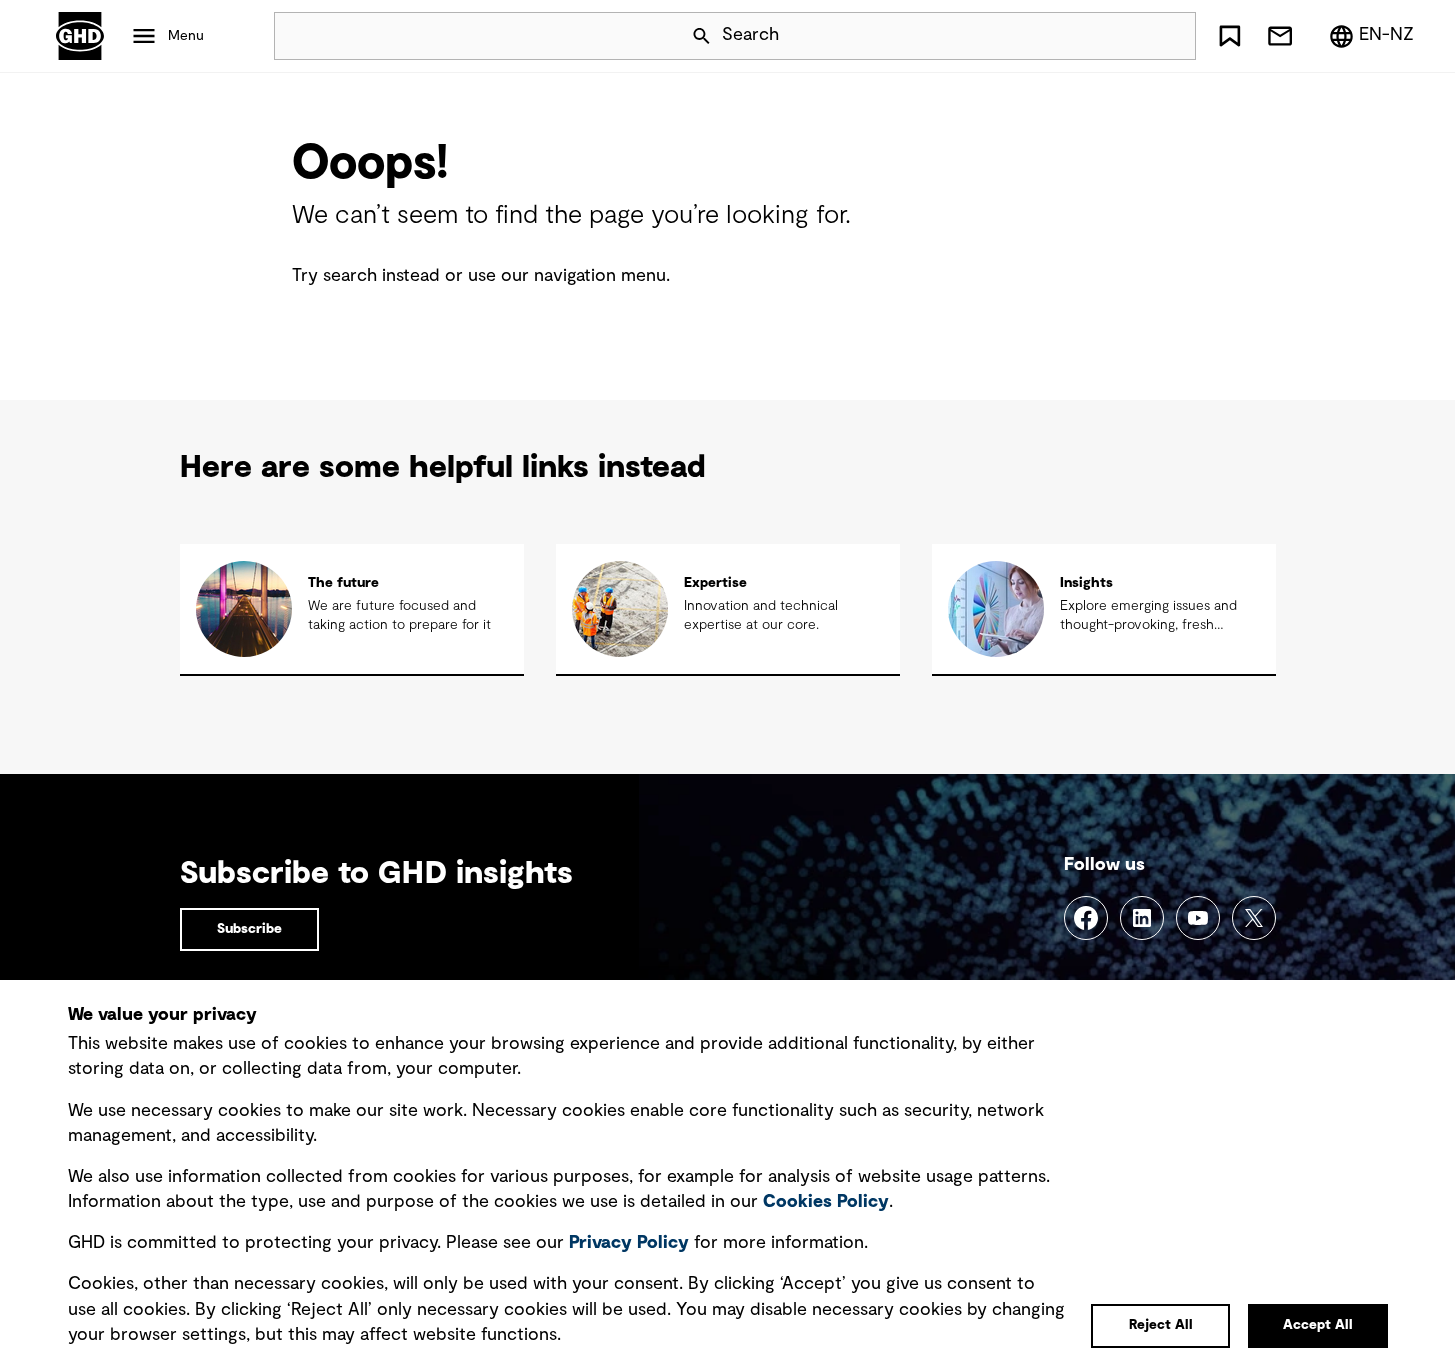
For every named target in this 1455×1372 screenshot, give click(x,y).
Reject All (1161, 1325)
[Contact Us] (1280, 36)
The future (343, 583)
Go (1172, 36)
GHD (80, 36)
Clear (1124, 36)
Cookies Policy (826, 1202)
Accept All (1318, 1325)
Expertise (715, 583)
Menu (186, 36)
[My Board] (1230, 36)
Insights (1086, 583)
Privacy (629, 1243)
